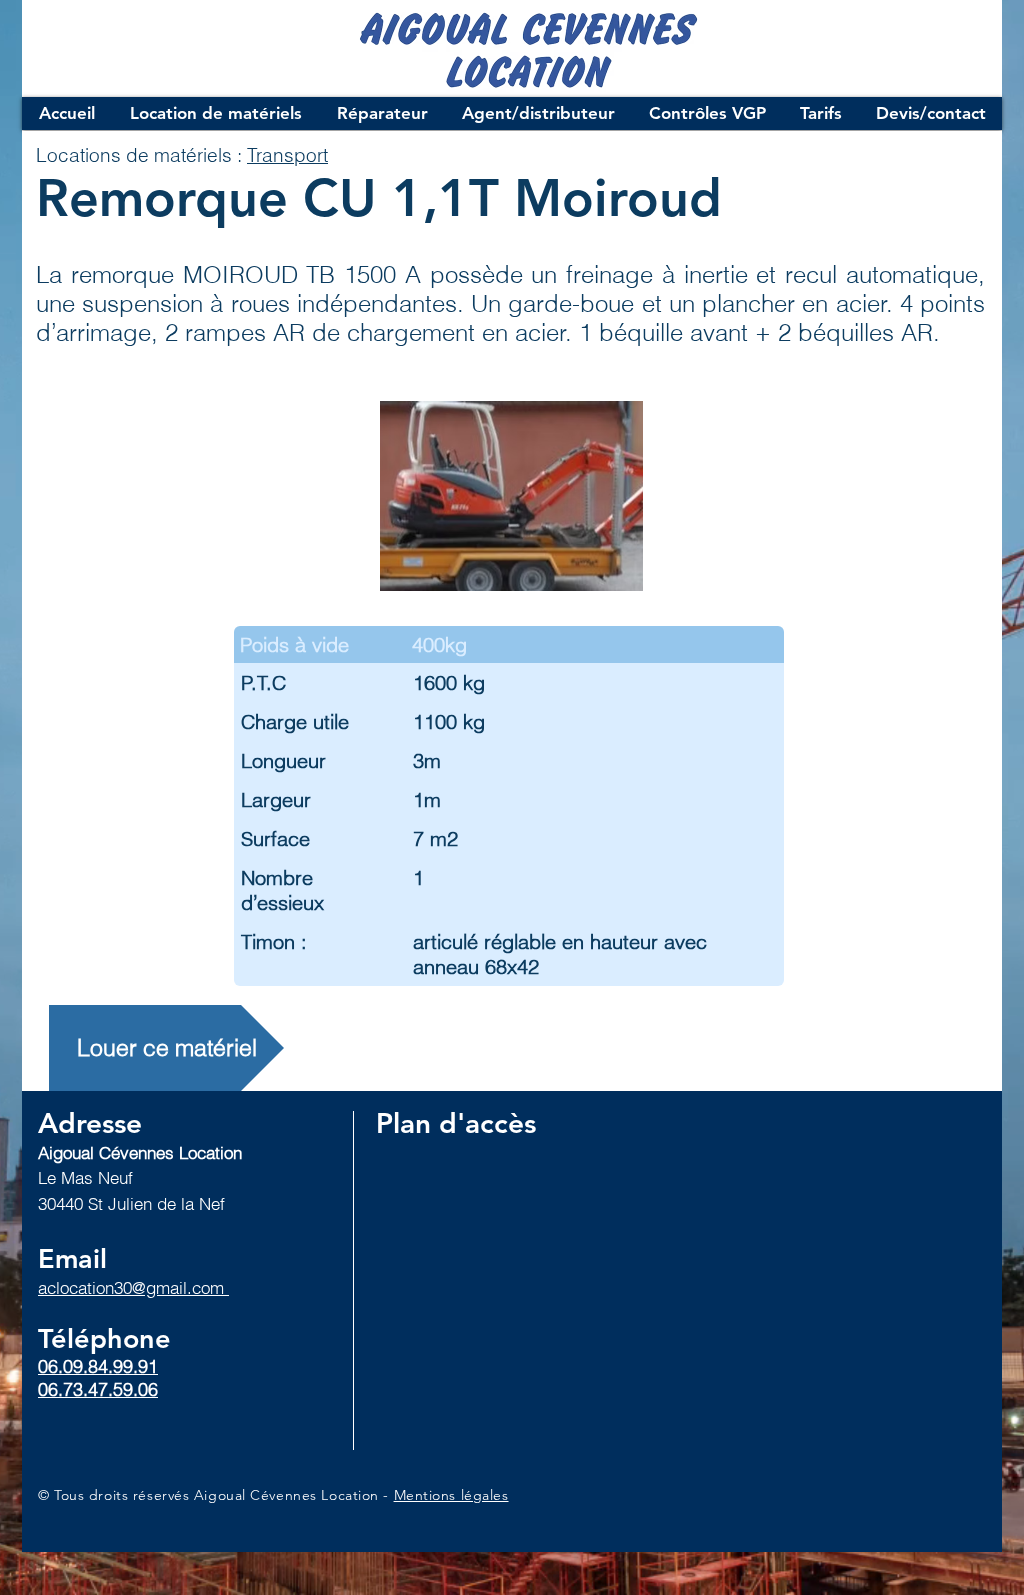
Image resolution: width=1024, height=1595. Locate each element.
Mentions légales (451, 1495)
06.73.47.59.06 (98, 1389)
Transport (287, 155)
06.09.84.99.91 (98, 1366)
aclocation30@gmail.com (133, 1287)
